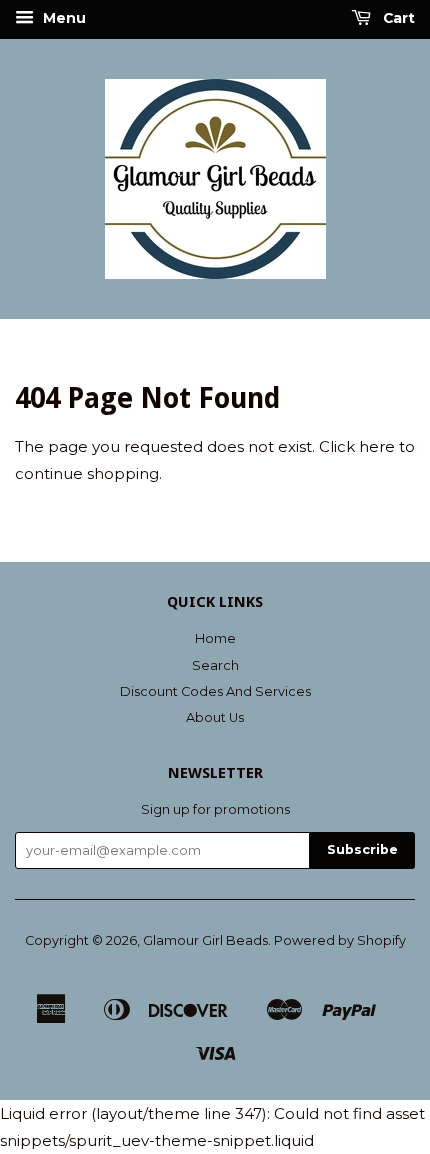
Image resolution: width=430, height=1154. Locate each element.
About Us (215, 717)
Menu (62, 18)
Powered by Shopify (340, 940)
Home (215, 638)
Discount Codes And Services (215, 691)
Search (215, 665)
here (377, 446)
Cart (397, 18)
